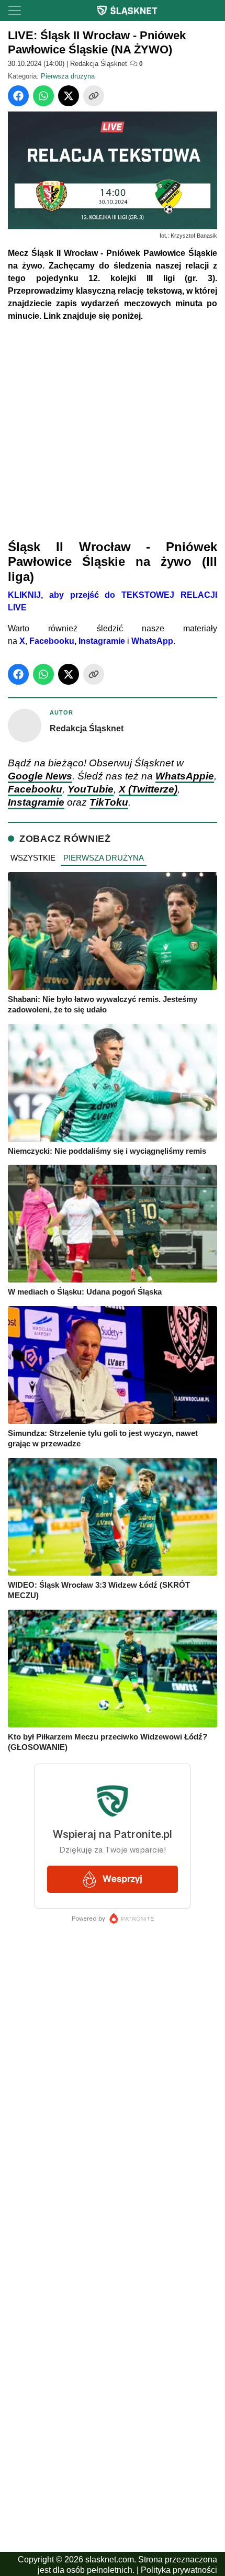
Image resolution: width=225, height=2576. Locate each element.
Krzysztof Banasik (194, 236)
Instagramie (102, 641)
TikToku (109, 802)
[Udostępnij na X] (69, 96)
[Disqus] (113, 2298)
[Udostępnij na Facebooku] (18, 96)
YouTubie (91, 789)
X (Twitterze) (148, 789)
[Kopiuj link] (94, 96)
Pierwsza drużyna (68, 76)
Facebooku (52, 641)
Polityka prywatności (179, 2570)
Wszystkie (33, 858)
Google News (40, 776)
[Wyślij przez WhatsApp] (43, 96)
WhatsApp (152, 641)
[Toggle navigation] (15, 10)
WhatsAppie (185, 776)
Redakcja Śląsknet (99, 64)
